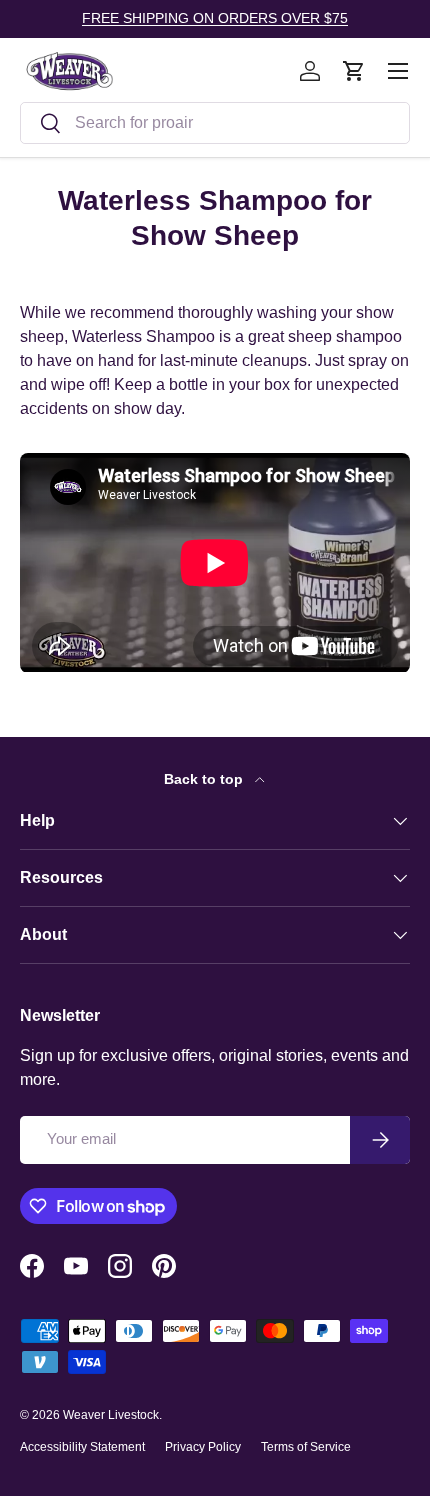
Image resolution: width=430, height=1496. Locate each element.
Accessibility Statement (82, 1447)
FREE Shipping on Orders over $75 (215, 18)
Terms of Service (306, 1447)
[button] (354, 71)
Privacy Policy (203, 1447)
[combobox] (215, 123)
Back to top (205, 779)
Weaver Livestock (111, 1415)
